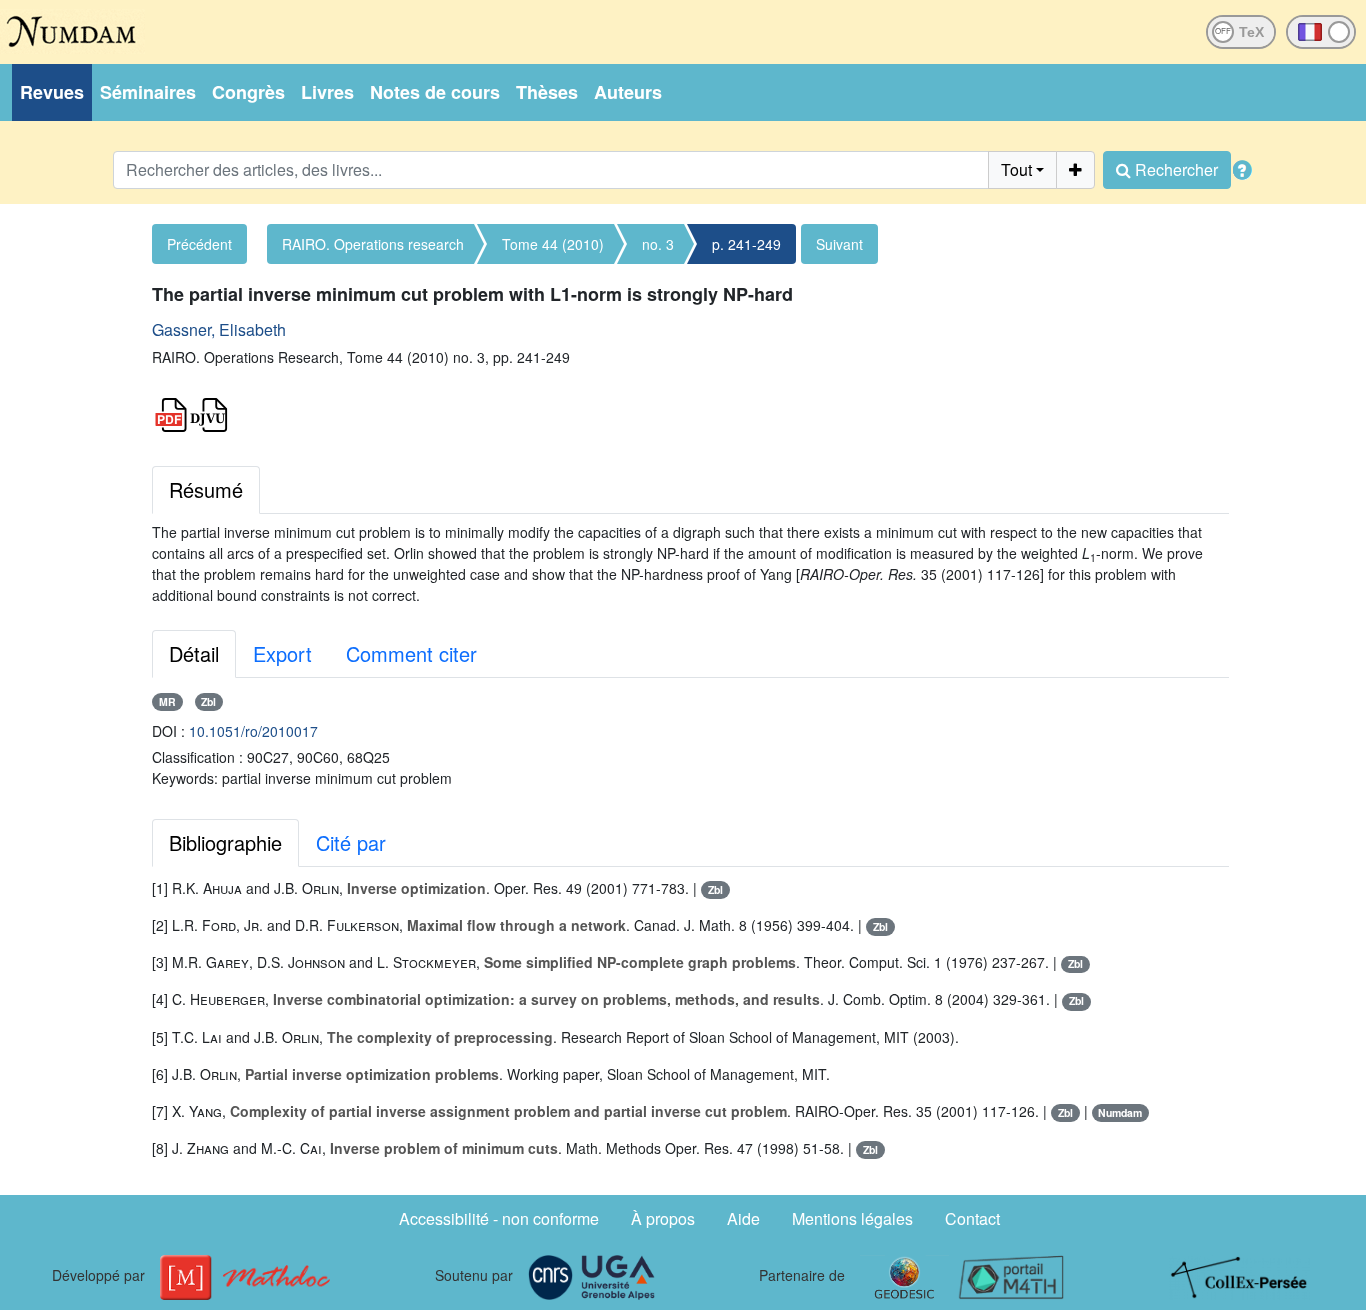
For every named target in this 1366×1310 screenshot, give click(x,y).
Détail (194, 653)
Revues (52, 92)
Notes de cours (435, 92)
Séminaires (148, 92)
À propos (663, 1218)
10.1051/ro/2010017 (253, 731)
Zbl (208, 701)
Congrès (248, 92)
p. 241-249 (746, 244)
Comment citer (411, 653)
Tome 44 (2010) (553, 244)
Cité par (351, 842)
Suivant (839, 244)
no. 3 (658, 244)
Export (282, 653)
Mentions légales (852, 1218)
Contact (972, 1218)
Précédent (199, 244)
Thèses (547, 92)
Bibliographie (225, 842)
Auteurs (628, 92)
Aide (743, 1218)
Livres (327, 92)
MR (167, 701)
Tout (1016, 169)
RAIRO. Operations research (373, 244)
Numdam (1120, 1112)
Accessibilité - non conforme (499, 1218)
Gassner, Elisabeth (219, 329)
